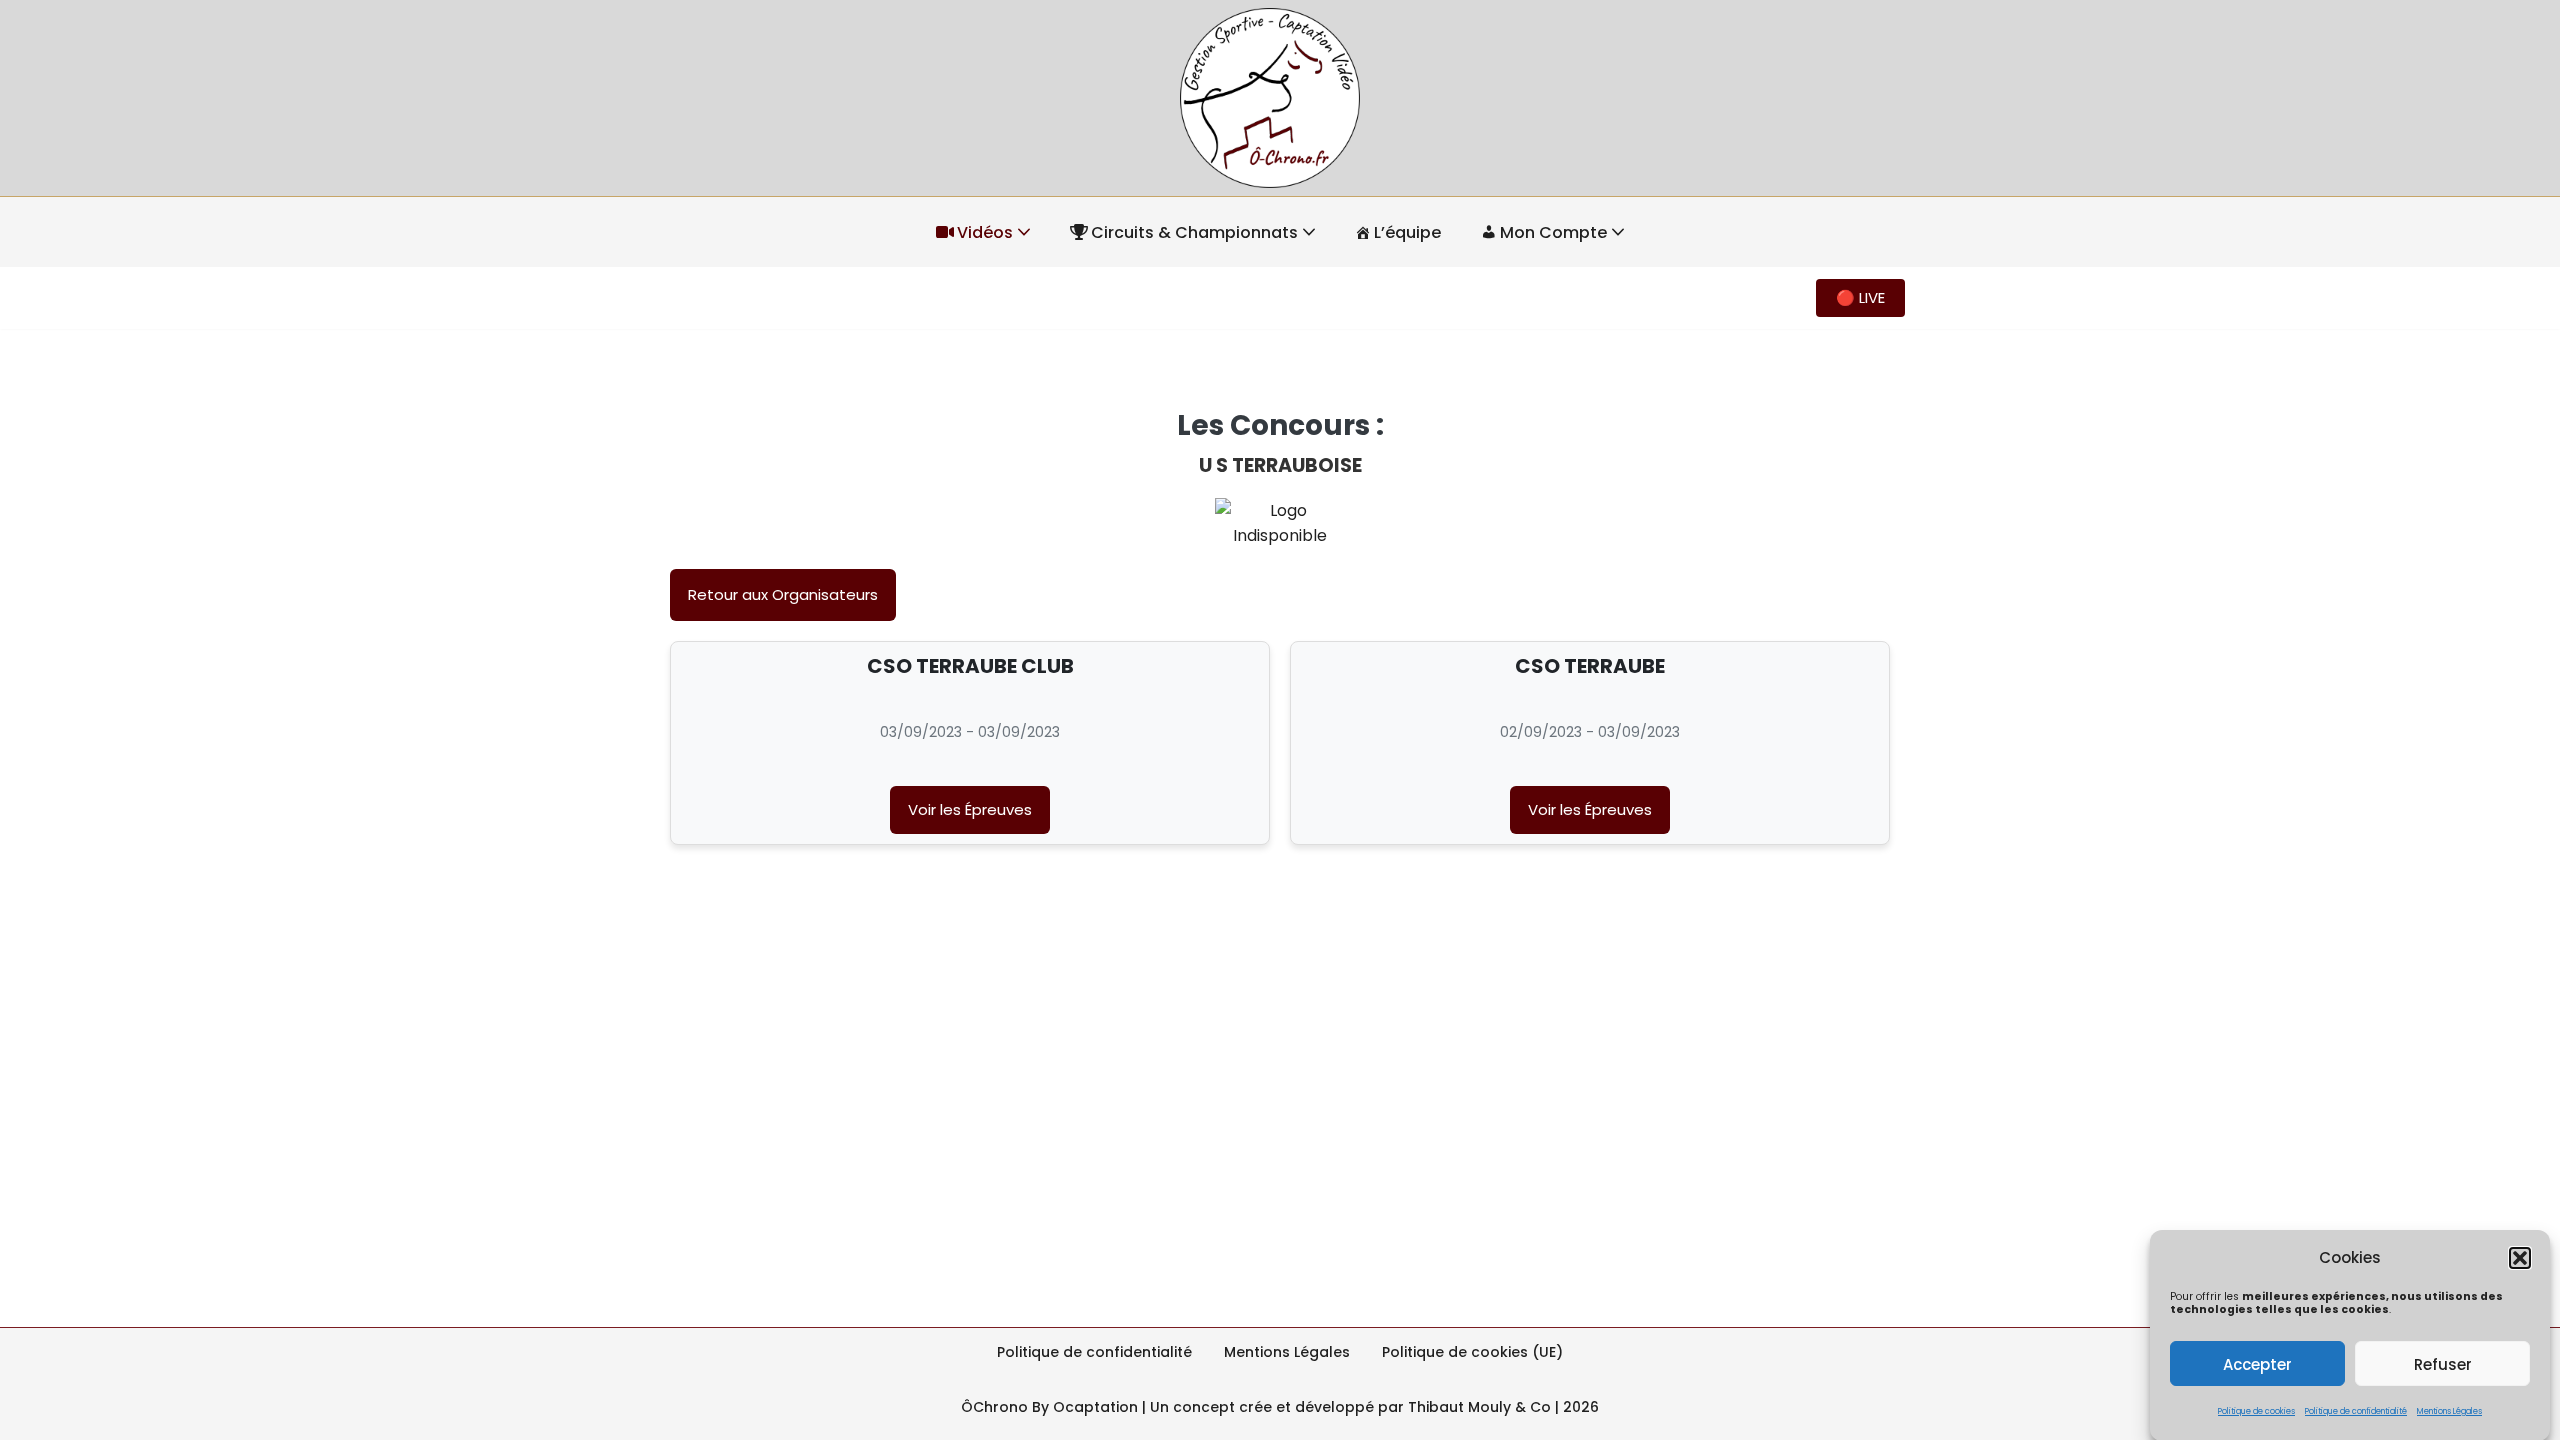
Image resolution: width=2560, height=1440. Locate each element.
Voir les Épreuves (970, 809)
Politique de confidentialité (2356, 1411)
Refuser (2443, 1363)
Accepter (2257, 1363)
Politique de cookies (2256, 1411)
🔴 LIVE (1860, 297)
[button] (2520, 1258)
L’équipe (1407, 232)
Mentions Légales (2449, 1411)
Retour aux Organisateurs (783, 594)
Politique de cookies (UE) (1472, 1352)
